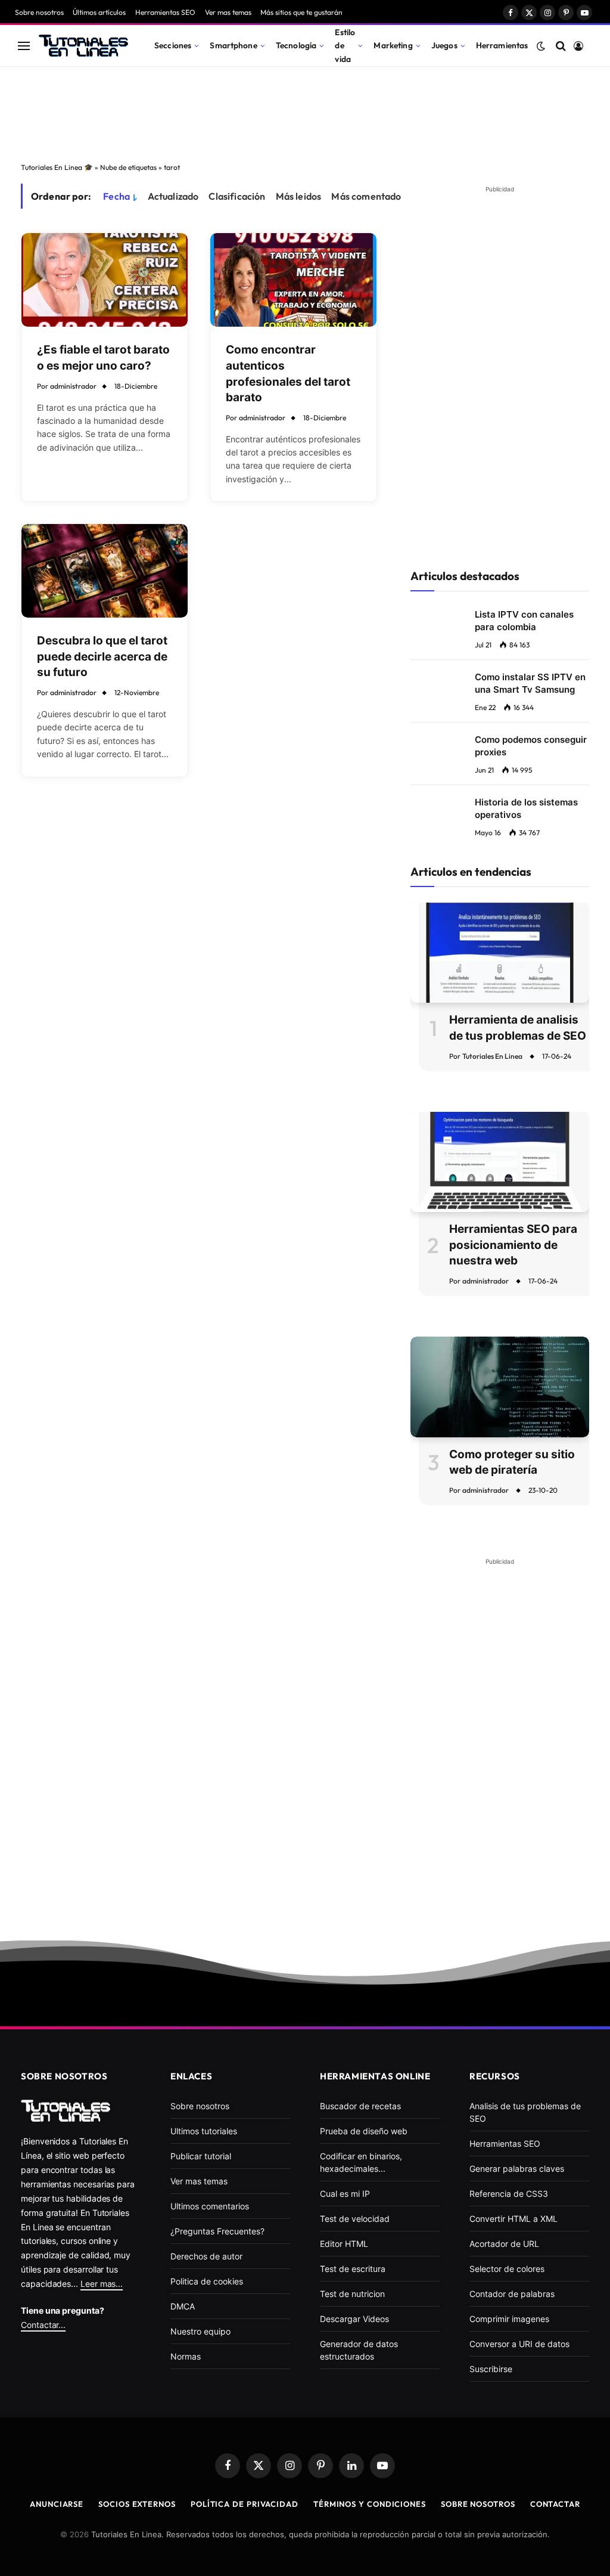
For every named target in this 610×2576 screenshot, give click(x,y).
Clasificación (237, 196)
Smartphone (233, 45)
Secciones (173, 45)
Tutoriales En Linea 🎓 (57, 167)
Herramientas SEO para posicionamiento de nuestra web (513, 1245)
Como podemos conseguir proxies (531, 746)
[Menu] (24, 46)
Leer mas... (102, 2284)
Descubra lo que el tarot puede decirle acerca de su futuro (102, 656)
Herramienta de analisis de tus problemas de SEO (518, 1028)
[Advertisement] (305, 111)
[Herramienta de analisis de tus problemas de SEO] (500, 953)
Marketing (393, 45)
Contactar (555, 2504)
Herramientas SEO (165, 12)
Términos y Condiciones (370, 2504)
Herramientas (502, 45)
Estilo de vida (345, 45)
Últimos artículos (99, 12)
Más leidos (299, 196)
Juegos (444, 45)
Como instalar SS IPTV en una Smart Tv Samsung (530, 683)
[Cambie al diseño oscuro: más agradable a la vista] (541, 46)
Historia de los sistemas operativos (526, 808)
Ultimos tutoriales (204, 2131)
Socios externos (137, 2504)
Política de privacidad (245, 2504)
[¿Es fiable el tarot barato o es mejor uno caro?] (105, 280)
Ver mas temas (228, 12)
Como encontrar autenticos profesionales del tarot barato (288, 373)
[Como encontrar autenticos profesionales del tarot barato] (293, 280)
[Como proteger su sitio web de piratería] (500, 1387)
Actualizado (173, 196)
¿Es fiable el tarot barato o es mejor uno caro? (103, 358)
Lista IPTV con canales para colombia (524, 621)
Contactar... (43, 2325)
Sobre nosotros (39, 12)
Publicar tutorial (201, 2156)
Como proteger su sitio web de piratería (512, 1462)
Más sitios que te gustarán (301, 12)
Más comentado (366, 196)
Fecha (116, 196)
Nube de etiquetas (128, 167)
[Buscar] (561, 46)
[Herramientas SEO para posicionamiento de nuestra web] (500, 1162)
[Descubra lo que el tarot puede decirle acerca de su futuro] (105, 571)
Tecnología (296, 45)
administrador (73, 386)
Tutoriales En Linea (492, 1056)
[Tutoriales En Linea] (83, 46)
